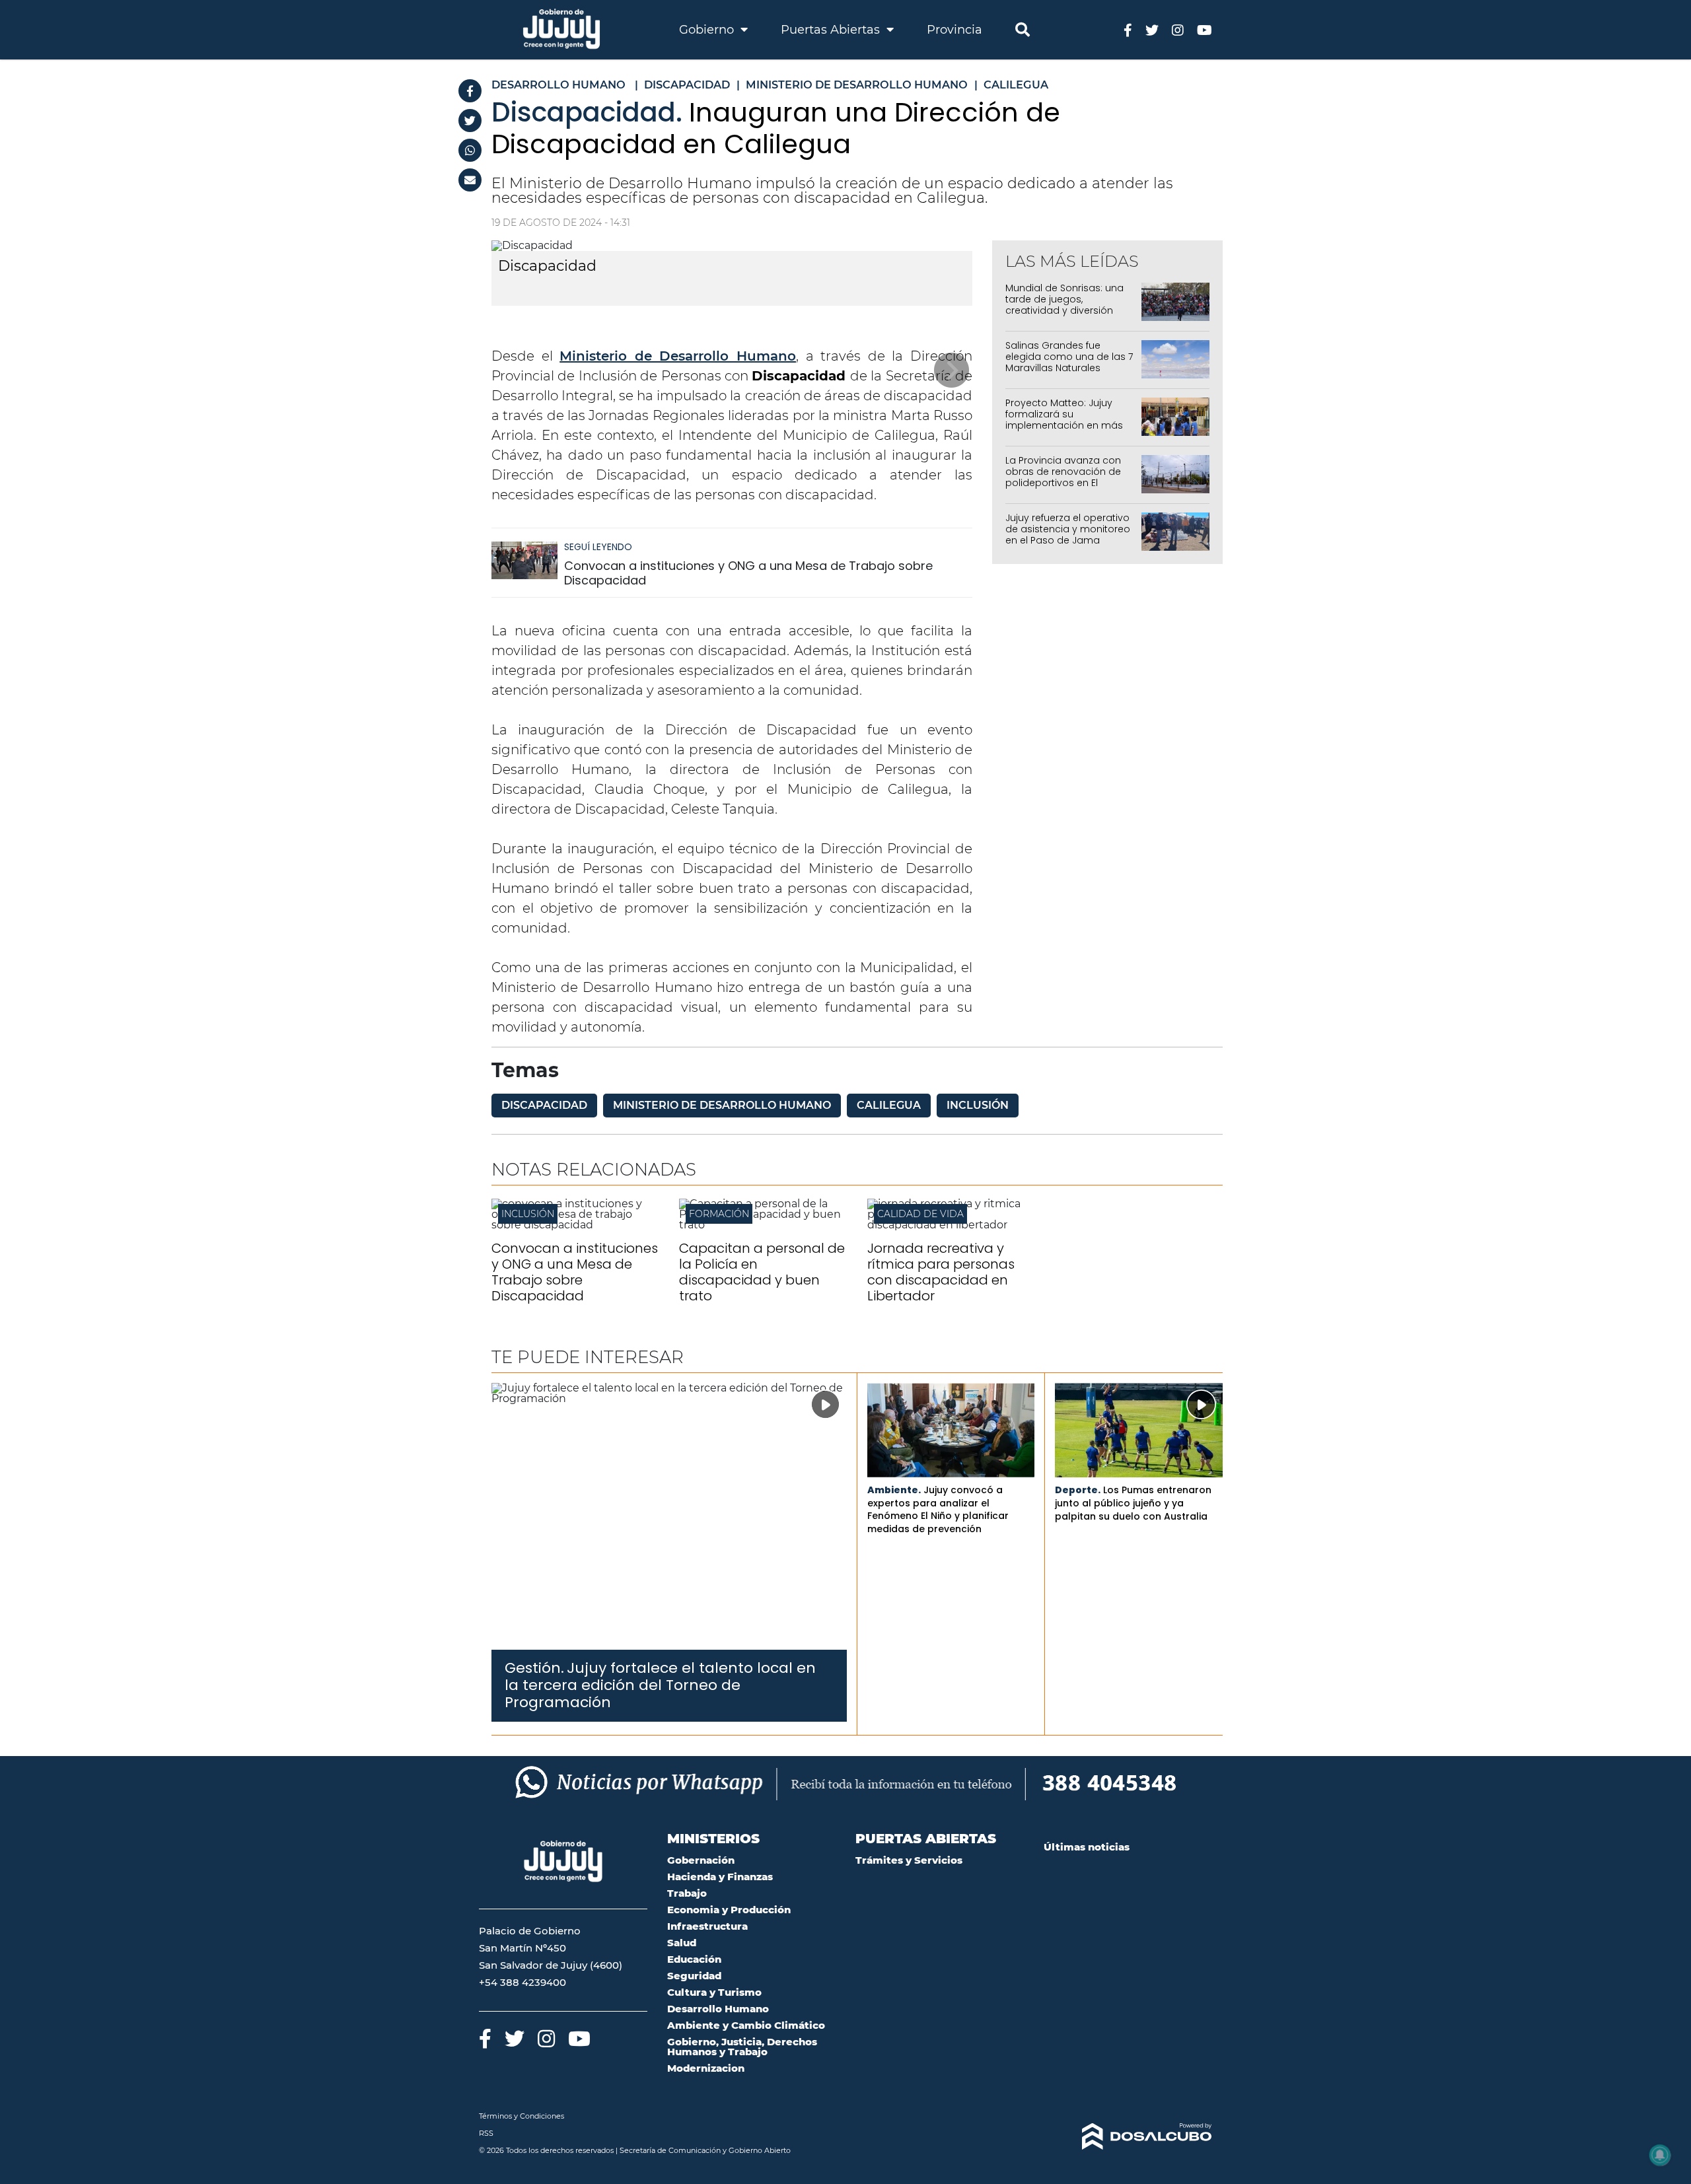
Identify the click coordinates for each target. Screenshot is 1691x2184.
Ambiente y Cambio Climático (746, 2025)
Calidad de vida (920, 1214)
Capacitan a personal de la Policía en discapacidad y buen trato (762, 1272)
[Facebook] (470, 91)
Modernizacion (706, 2068)
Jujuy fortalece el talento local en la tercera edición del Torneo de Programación (660, 1685)
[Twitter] (470, 121)
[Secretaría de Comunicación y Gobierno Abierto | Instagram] (1178, 29)
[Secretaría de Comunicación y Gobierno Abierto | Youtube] (1205, 29)
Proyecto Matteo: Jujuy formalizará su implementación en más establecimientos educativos (1064, 425)
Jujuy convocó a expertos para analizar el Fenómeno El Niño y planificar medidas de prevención (938, 1509)
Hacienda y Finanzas (720, 1877)
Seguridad (694, 1976)
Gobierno (708, 30)
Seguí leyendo (598, 547)
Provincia (954, 30)
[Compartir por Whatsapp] (470, 150)
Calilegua (889, 1105)
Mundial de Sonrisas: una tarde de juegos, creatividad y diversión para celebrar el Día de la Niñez (1066, 310)
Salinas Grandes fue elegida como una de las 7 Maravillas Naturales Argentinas (1069, 362)
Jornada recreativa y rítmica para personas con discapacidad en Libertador (941, 1272)
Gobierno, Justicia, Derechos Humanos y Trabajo (742, 2047)
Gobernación (701, 1860)
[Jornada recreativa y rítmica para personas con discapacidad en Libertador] (951, 1225)
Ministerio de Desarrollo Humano (678, 356)
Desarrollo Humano (718, 2009)
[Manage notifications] (1660, 2155)
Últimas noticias (1087, 1847)
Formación (719, 1214)
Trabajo (687, 1893)
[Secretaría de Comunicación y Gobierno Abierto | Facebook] (1128, 29)
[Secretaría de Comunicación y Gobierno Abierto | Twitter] (1152, 29)
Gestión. (534, 1668)
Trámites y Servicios (909, 1860)
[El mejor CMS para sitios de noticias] (1128, 2136)
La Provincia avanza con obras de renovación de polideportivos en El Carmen (1063, 477)
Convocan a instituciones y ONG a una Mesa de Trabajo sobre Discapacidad (748, 573)
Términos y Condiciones (522, 2116)
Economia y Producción (729, 1910)
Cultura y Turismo (714, 1992)
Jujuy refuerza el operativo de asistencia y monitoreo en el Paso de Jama (1068, 529)
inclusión (978, 1105)
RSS (486, 2133)
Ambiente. (894, 1490)
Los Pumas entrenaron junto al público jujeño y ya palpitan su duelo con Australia (1133, 1503)
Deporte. (1078, 1490)
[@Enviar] (470, 180)
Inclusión (528, 1214)
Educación (694, 1959)
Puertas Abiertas (832, 30)
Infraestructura (707, 1926)
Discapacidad (544, 1105)
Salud (682, 1943)
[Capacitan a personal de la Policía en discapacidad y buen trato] (763, 1225)
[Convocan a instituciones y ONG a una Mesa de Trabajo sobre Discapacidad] (524, 566)
